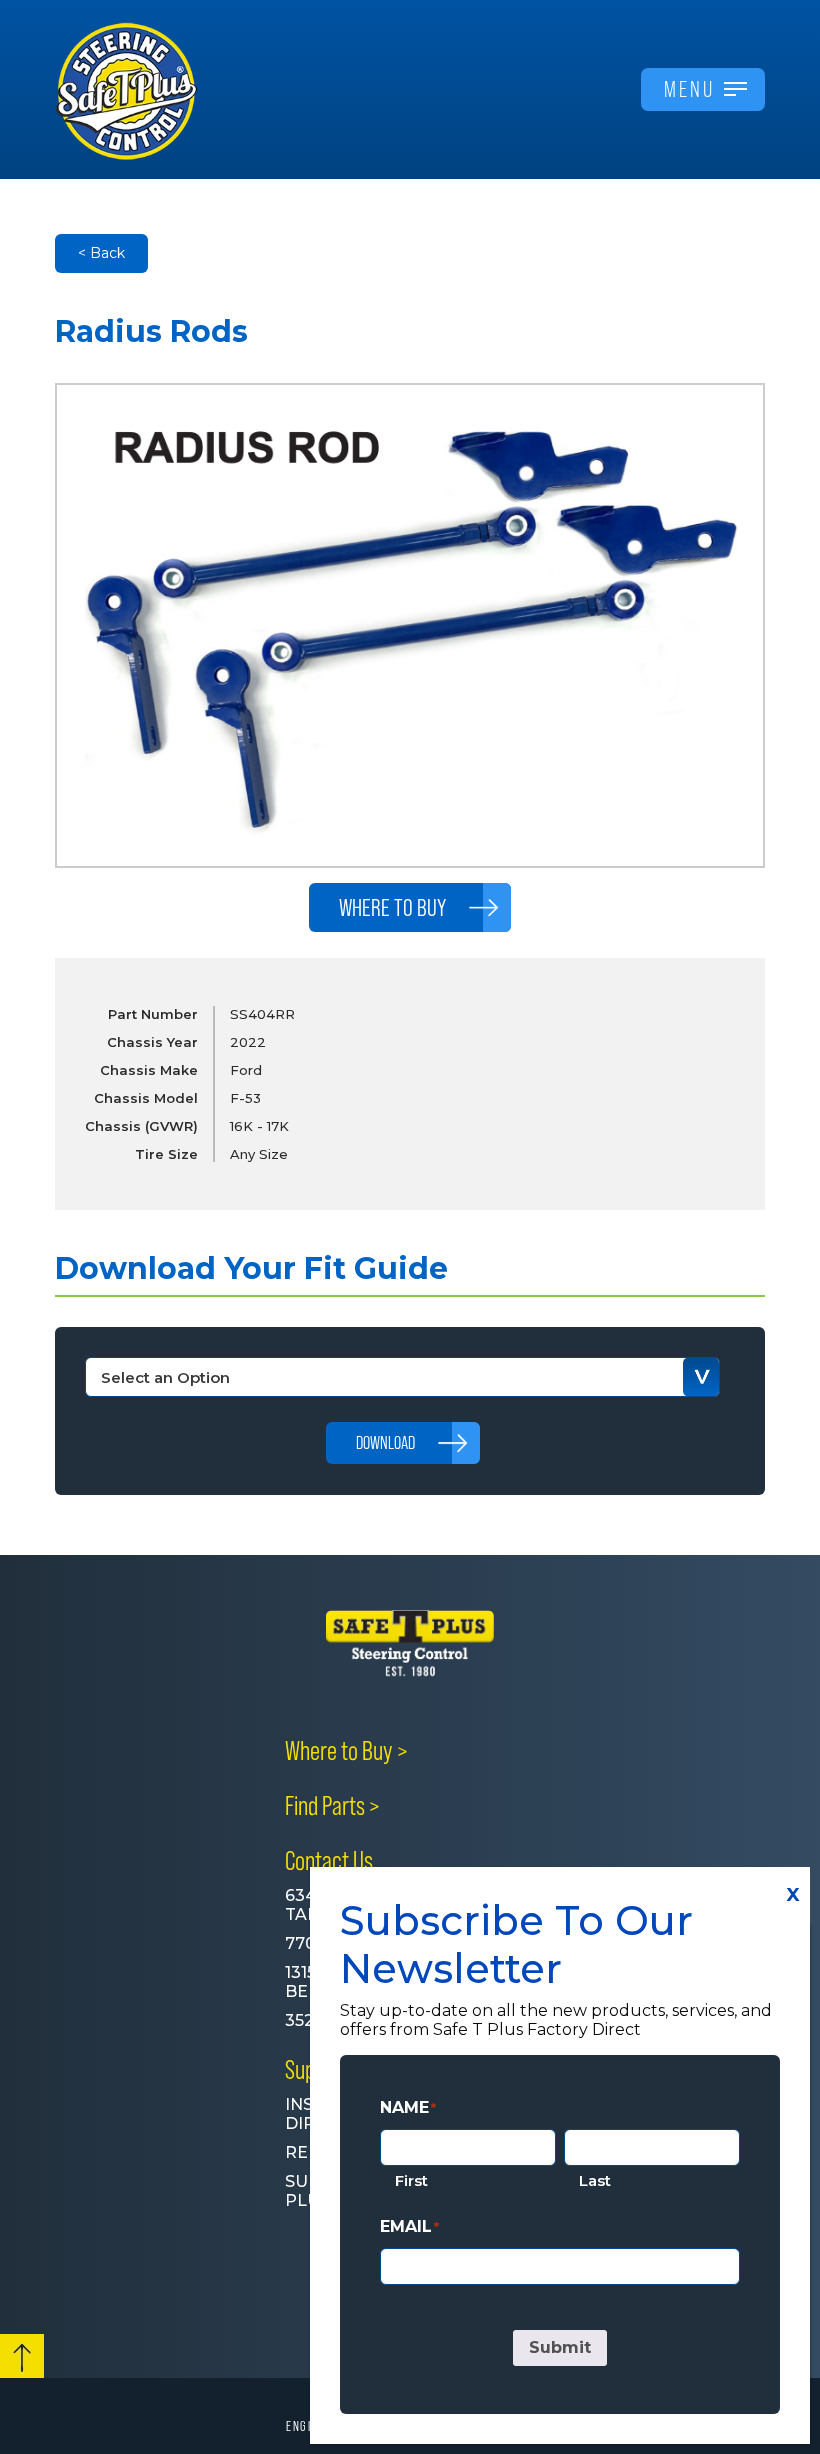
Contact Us (329, 1861)
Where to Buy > (346, 1751)
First (411, 2180)
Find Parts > (332, 1806)
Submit (560, 2347)
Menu (689, 89)
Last (595, 2180)
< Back (101, 253)
